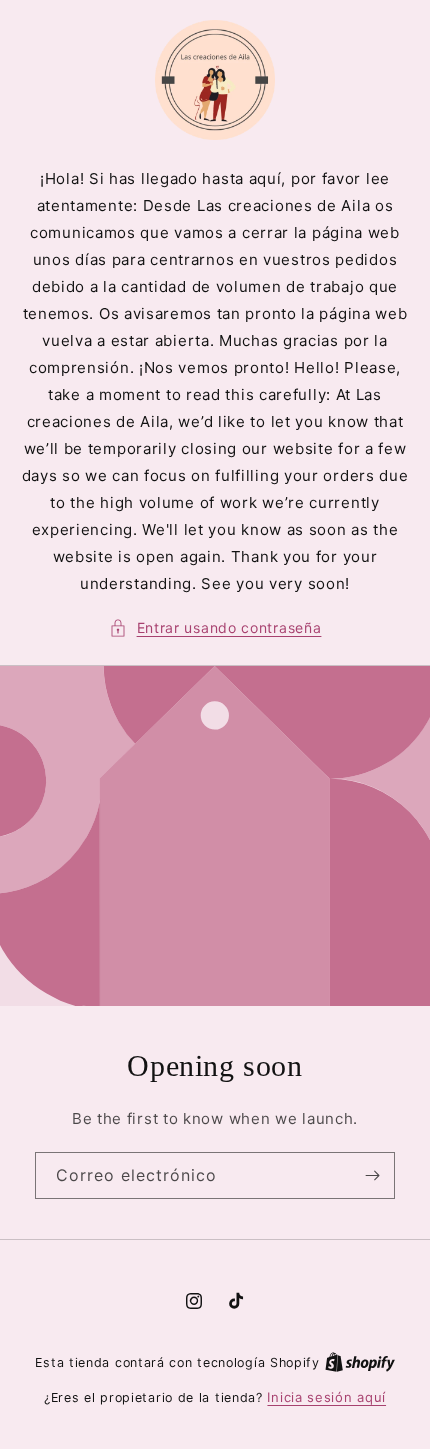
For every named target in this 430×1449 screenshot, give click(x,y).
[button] (215, 627)
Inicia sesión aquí (326, 1397)
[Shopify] (360, 1362)
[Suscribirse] (372, 1175)
